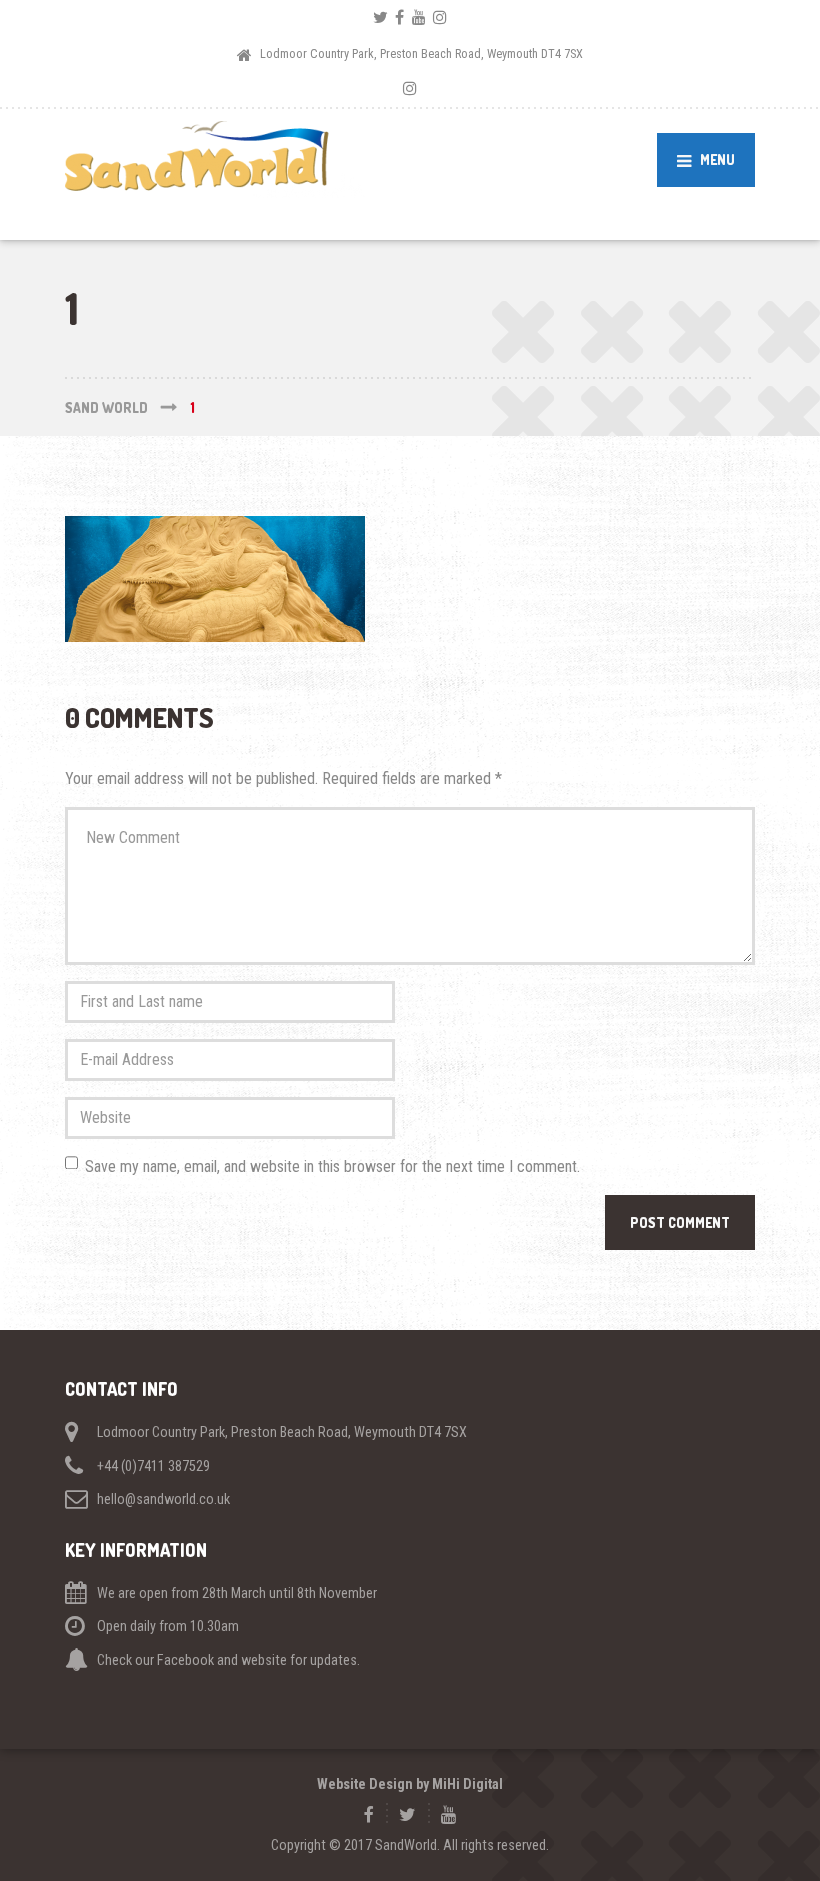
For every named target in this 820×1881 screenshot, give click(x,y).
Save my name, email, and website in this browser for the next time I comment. (332, 1166)
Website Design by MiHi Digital (410, 1784)
